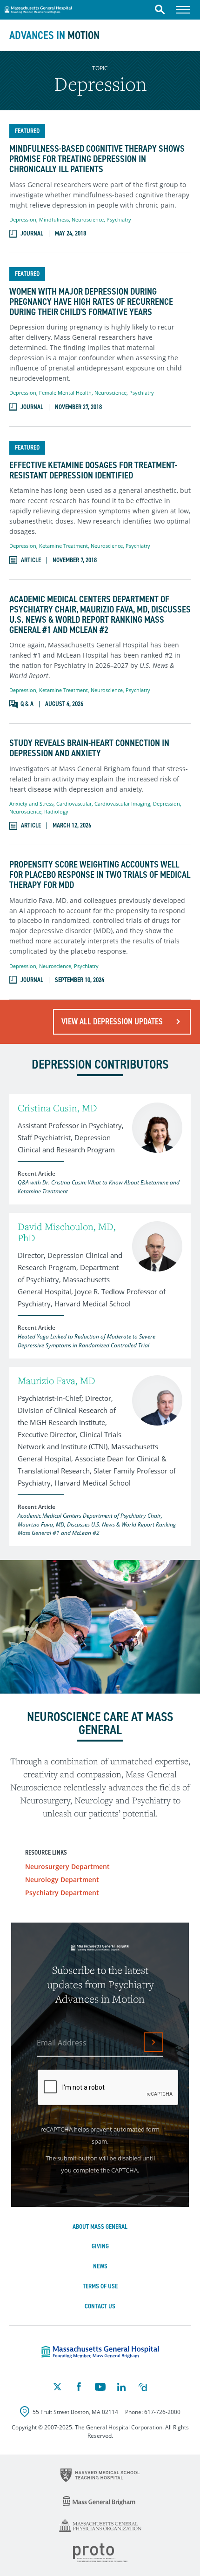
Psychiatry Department (62, 1893)
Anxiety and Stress (31, 804)
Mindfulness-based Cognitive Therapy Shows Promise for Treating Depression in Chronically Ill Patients (97, 159)
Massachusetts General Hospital (38, 8)
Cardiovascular (74, 804)
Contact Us (100, 2306)
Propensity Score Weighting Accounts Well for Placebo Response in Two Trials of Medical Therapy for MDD (100, 874)
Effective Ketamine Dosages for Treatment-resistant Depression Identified (93, 470)
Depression (23, 219)
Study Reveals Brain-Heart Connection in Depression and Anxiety (89, 748)
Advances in (54, 35)
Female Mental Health (65, 393)
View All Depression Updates (112, 1022)
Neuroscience (88, 219)
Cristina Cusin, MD (57, 1108)
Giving (100, 2246)
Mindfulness (54, 219)
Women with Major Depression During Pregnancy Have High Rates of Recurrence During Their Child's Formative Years (91, 302)
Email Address (62, 2043)
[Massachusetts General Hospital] (100, 2352)
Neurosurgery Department (67, 1866)
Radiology (56, 811)
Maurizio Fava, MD (57, 1381)
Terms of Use (100, 2286)
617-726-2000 (162, 2412)
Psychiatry (119, 219)
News (100, 2266)
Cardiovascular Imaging (122, 804)
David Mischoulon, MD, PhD (67, 1232)
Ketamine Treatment (63, 546)
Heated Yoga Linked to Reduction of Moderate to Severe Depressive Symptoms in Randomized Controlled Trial (87, 1341)
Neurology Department (62, 1880)
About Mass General (100, 2227)
